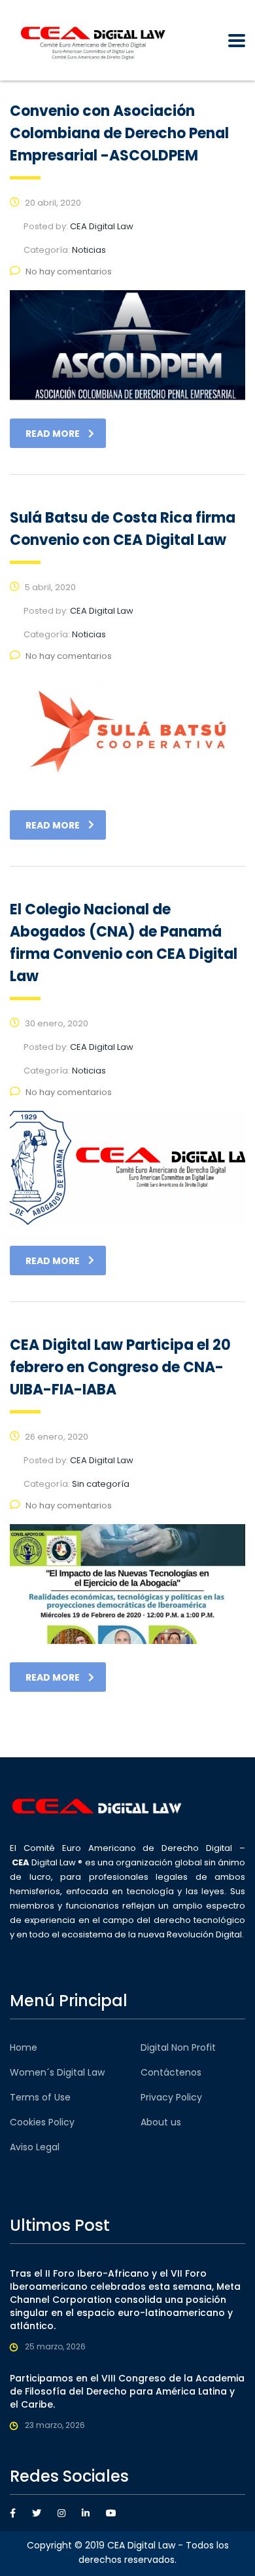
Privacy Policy (171, 2097)
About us (161, 2122)
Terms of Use (40, 2097)
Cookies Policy (42, 2122)
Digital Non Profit (178, 2047)
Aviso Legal (35, 2147)
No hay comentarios (69, 271)
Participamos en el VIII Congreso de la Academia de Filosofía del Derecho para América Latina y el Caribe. (127, 2391)
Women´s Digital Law (57, 2072)
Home (24, 2047)
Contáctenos (171, 2072)
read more (53, 434)
